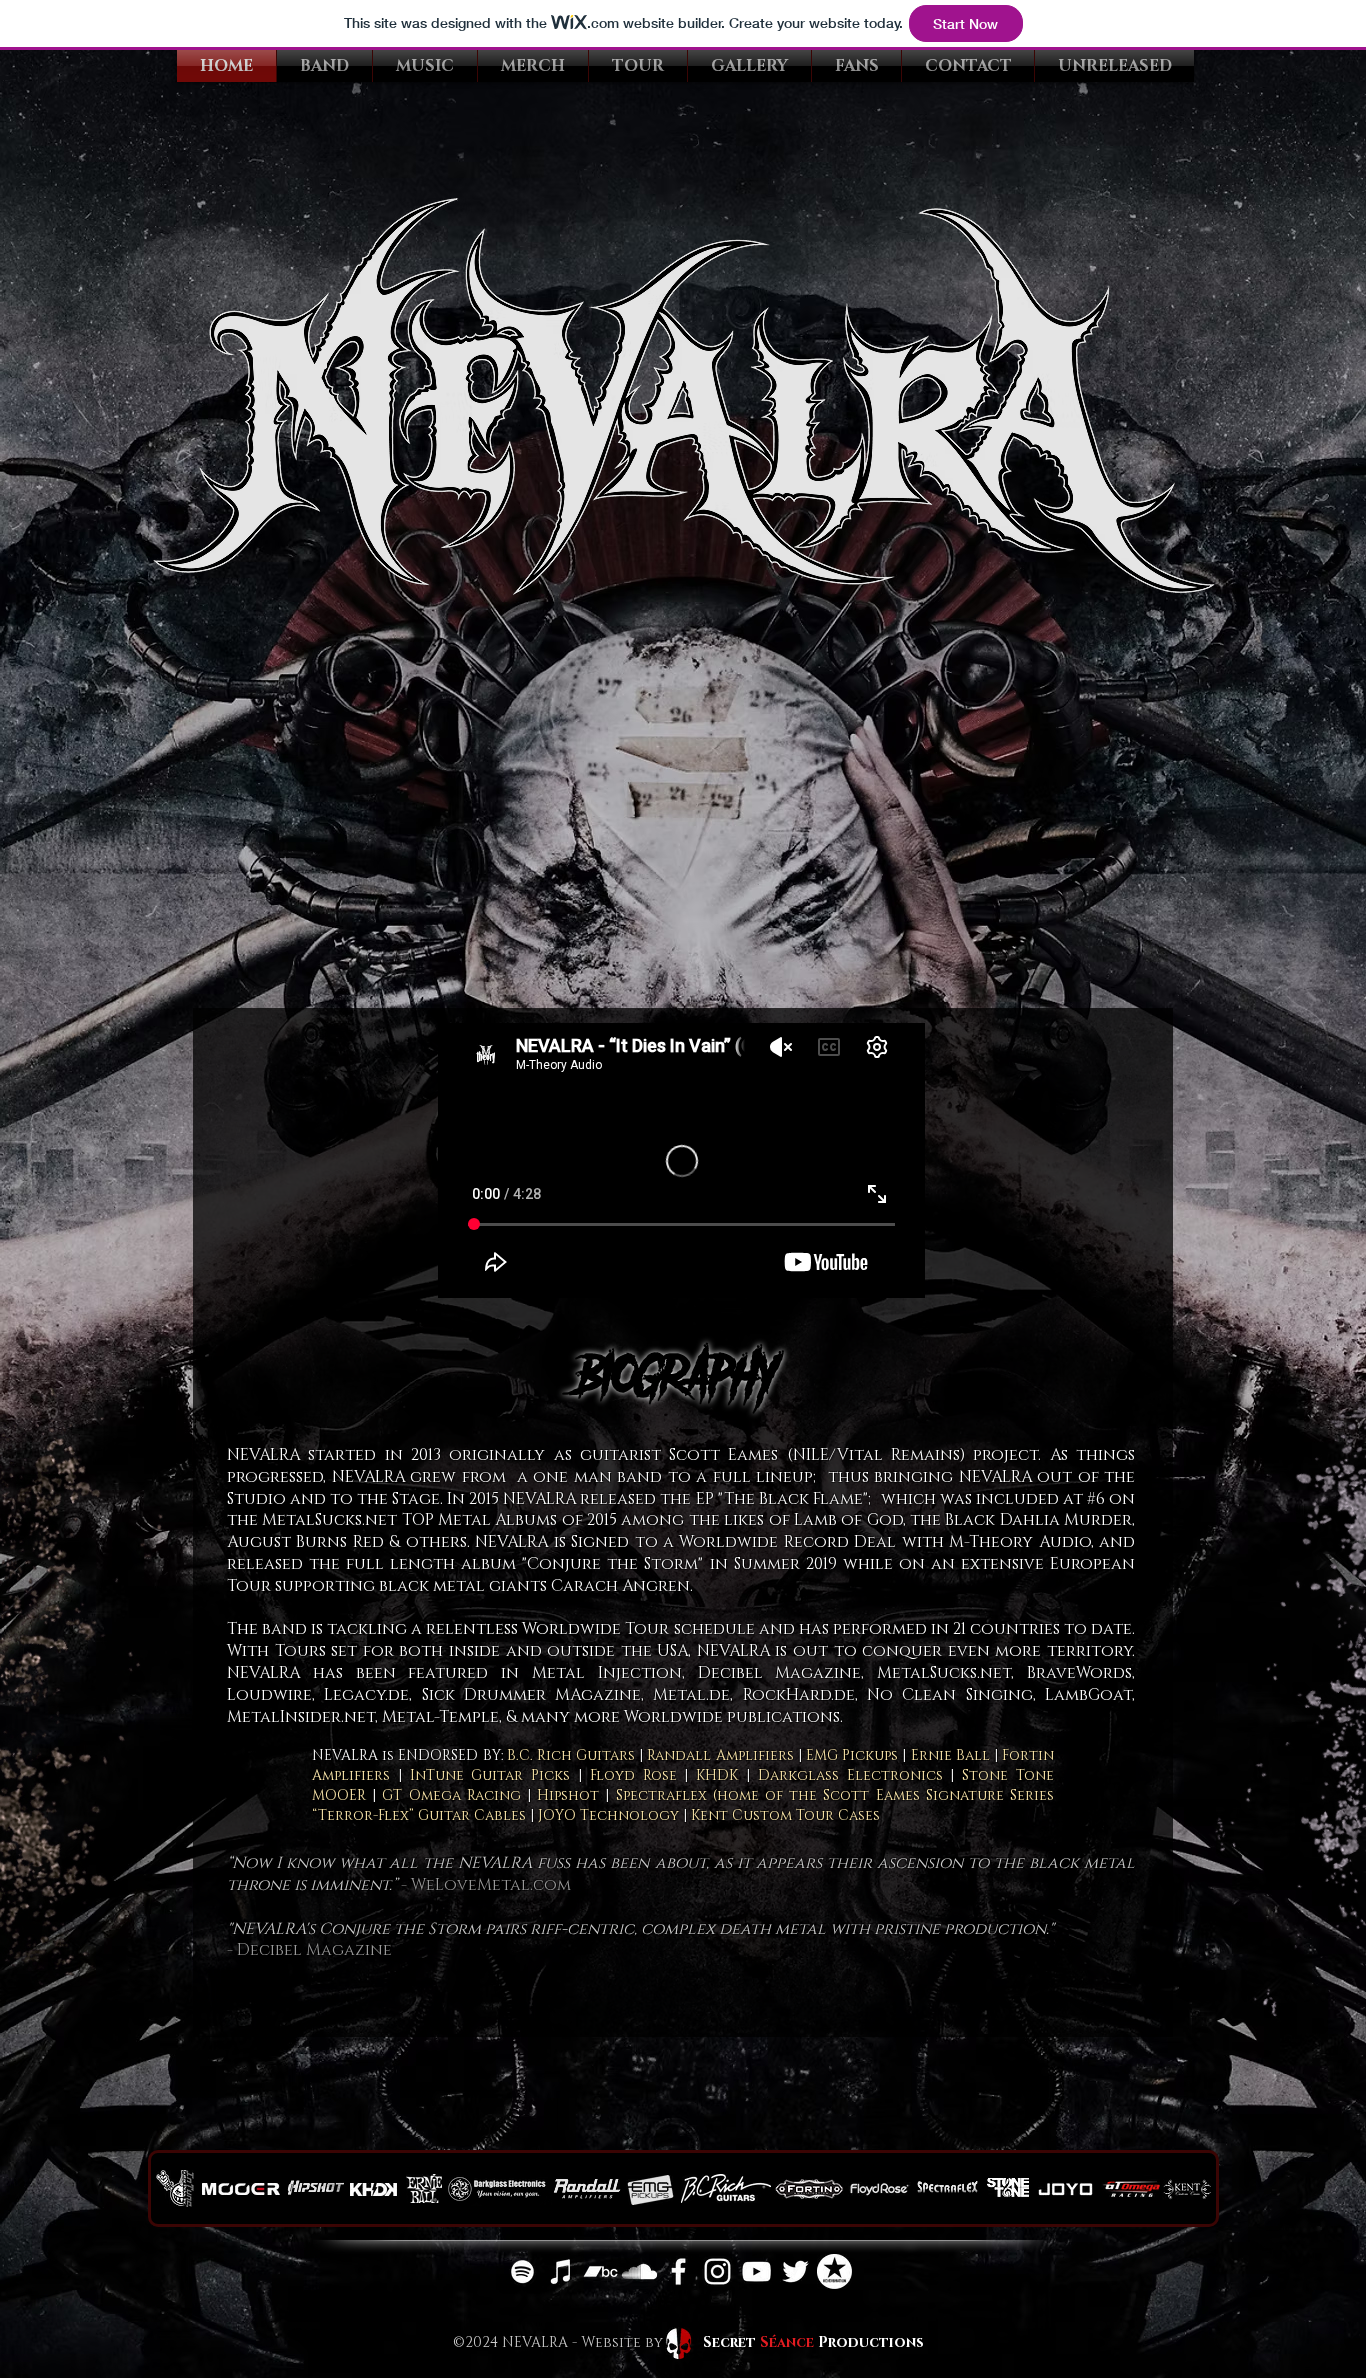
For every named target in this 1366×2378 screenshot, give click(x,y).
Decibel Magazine (314, 1950)
